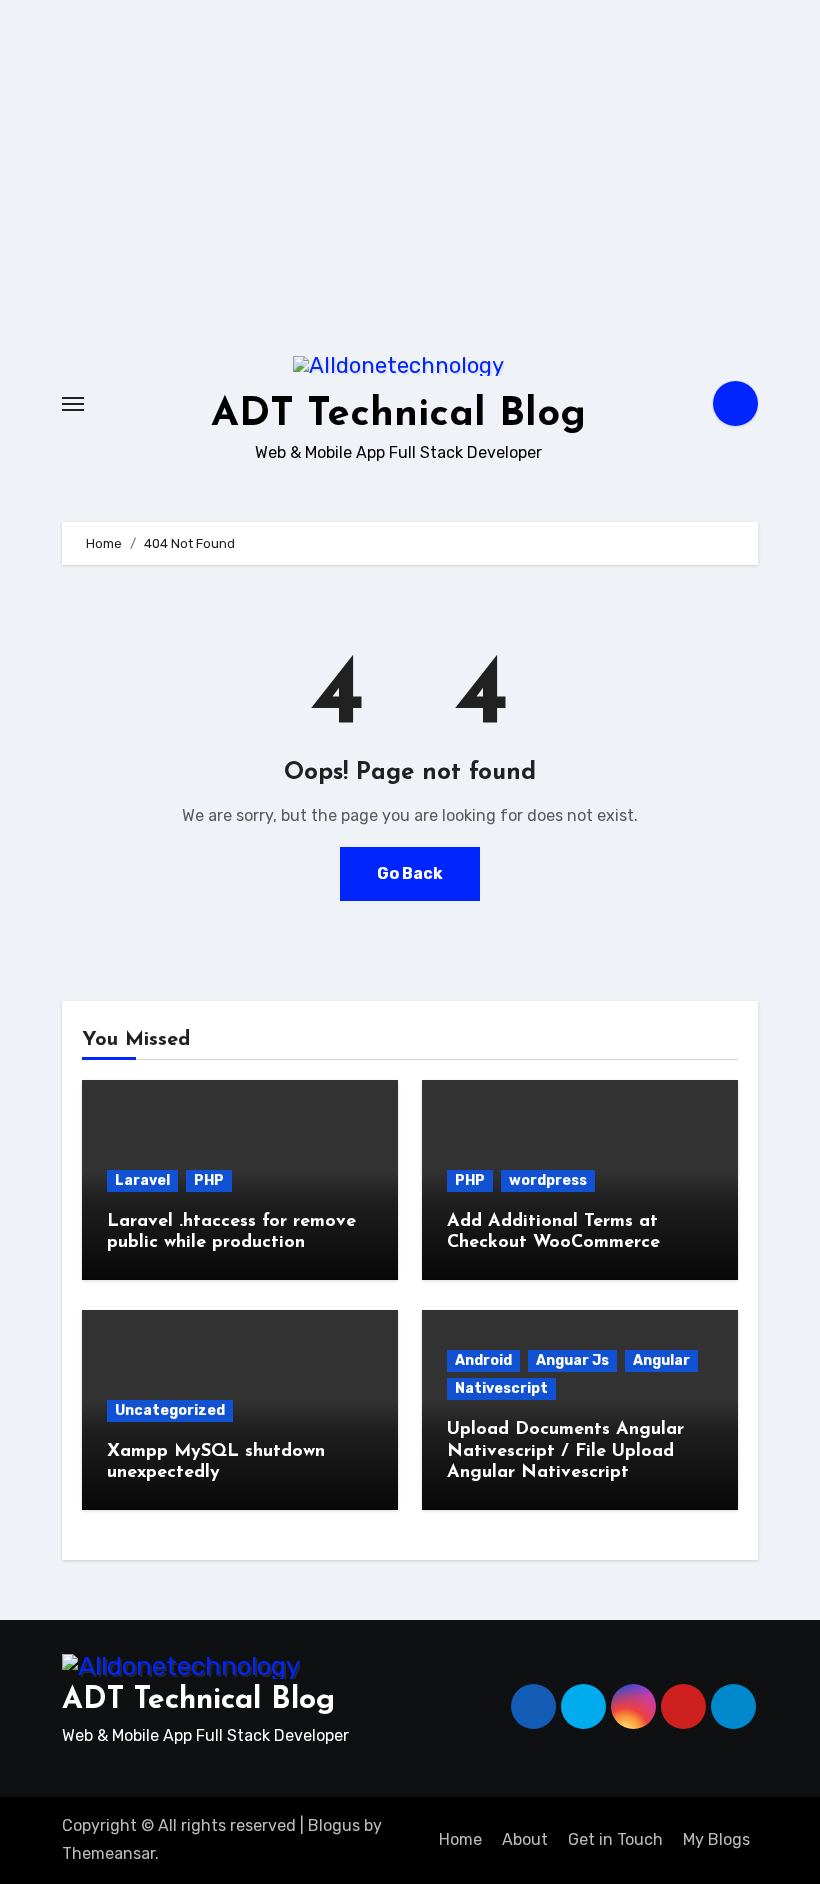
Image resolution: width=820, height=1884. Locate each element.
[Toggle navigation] (73, 404)
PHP (209, 1180)
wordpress (548, 1180)
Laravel (142, 1180)
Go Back (410, 873)
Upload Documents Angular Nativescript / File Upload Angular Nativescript (565, 1451)
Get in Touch (615, 1839)
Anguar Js (572, 1360)
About (525, 1839)
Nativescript (501, 1388)
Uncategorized (170, 1410)
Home (460, 1839)
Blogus (334, 1825)
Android (483, 1360)
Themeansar (108, 1853)
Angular (661, 1360)
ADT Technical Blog (398, 415)
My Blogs (716, 1839)
